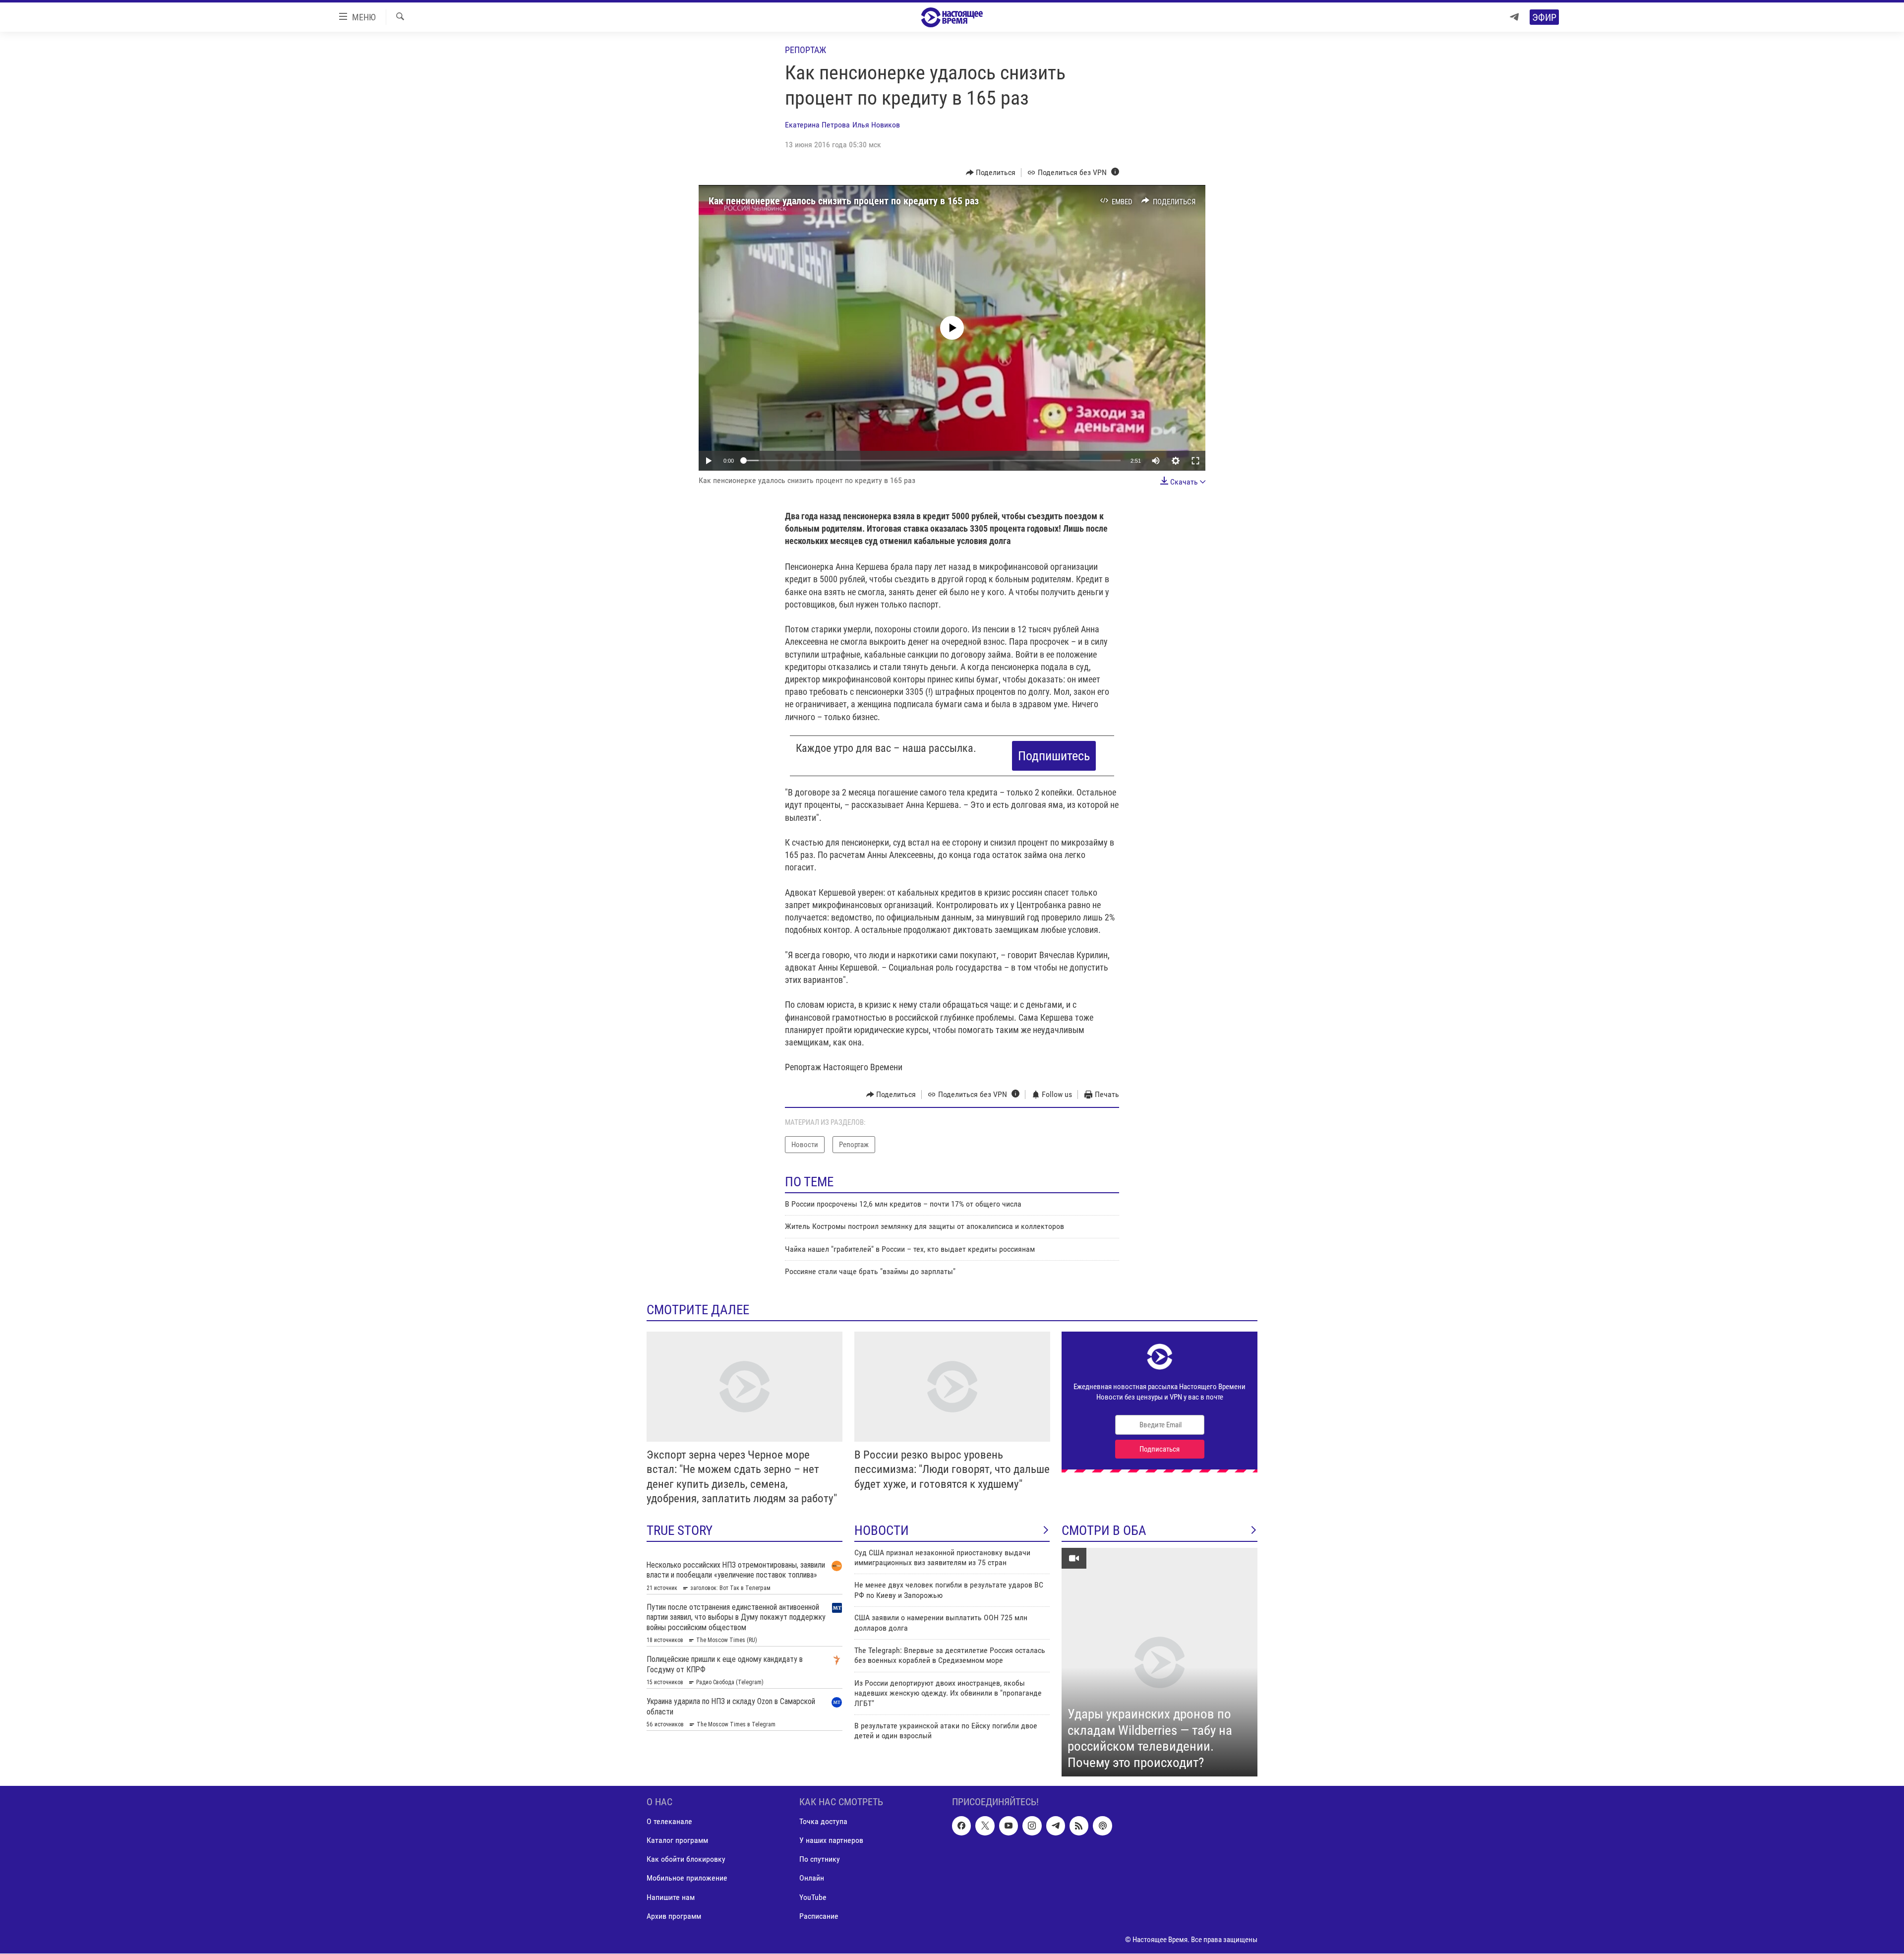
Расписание (819, 1916)
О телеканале (669, 1822)
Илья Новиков (876, 125)
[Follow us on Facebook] (961, 1826)
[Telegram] (1514, 17)
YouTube (813, 1897)
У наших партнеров (831, 1841)
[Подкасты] (1102, 1826)
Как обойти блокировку (686, 1860)
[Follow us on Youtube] (1009, 1826)
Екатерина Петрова (817, 125)
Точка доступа (823, 1822)
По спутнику (820, 1860)
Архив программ (674, 1916)
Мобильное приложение (687, 1878)
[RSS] (1079, 1826)
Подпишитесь (1054, 756)
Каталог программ (677, 1841)
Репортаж (805, 50)
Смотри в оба (1104, 1530)
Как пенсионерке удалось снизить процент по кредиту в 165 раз (844, 201)
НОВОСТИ (882, 1530)
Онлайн (812, 1878)
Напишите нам (671, 1897)
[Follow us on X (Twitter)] (985, 1826)
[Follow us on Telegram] (1056, 1826)
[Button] (991, 173)
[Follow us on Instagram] (1032, 1826)
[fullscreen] (1195, 461)
